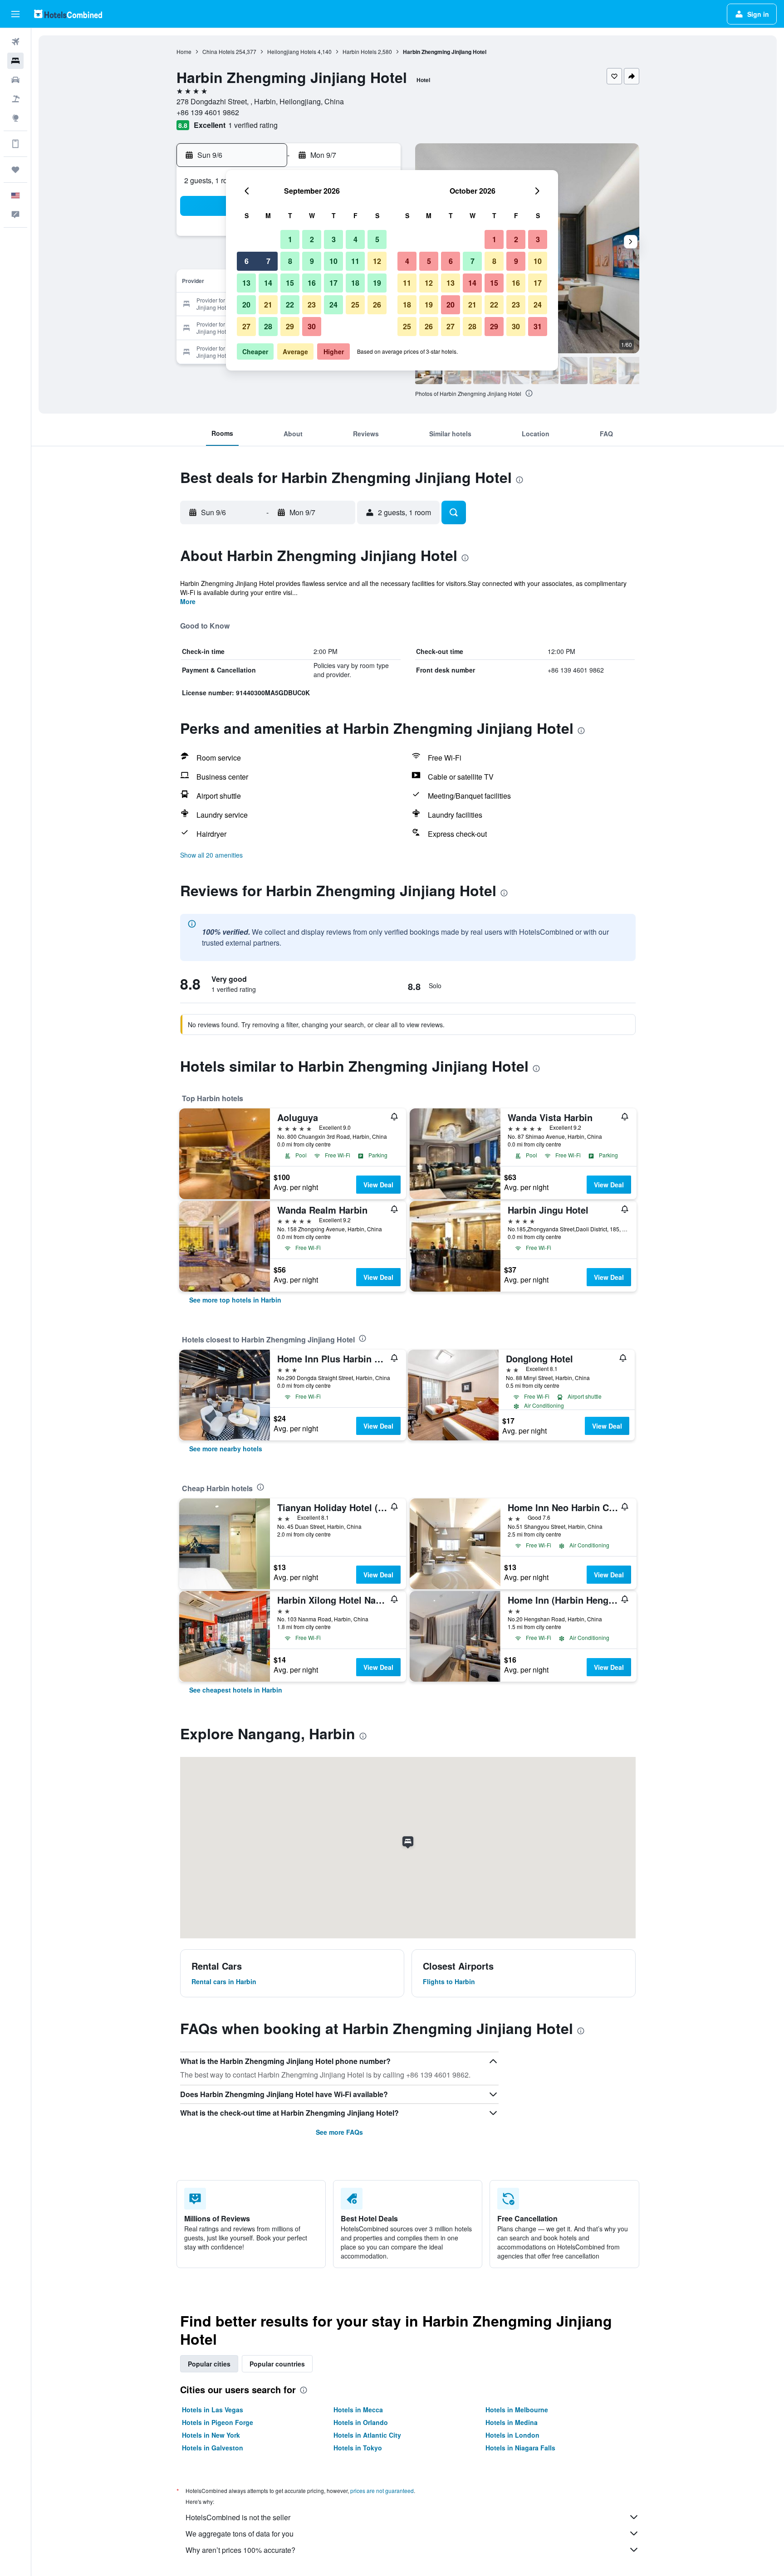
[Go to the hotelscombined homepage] (68, 14)
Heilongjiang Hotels (292, 51)
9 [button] (312, 261)
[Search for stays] (15, 61)
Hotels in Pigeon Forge (218, 2422)
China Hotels (218, 51)
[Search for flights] (15, 42)
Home (184, 51)
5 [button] (377, 239)
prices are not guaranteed (382, 2491)
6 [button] (247, 261)
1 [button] (290, 239)
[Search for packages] (15, 99)
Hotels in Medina (512, 2422)
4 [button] (355, 239)
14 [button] (268, 283)
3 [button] (334, 239)
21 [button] (268, 305)
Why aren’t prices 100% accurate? (240, 2550)
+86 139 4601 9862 (208, 112)
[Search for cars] (15, 80)
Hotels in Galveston (213, 2448)
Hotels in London (512, 2435)
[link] (235, 1300)
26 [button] (377, 305)
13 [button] (246, 283)
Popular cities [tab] (209, 2364)
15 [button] (290, 283)
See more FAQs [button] (339, 2132)
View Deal (378, 1185)
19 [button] (377, 283)
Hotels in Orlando (361, 2422)
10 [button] (333, 261)
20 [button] (246, 305)
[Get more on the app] (15, 144)
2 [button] (312, 239)
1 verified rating (253, 125)
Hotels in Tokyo (358, 2448)
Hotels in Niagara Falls (520, 2448)
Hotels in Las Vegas (213, 2410)
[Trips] (15, 170)
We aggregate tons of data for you (240, 2534)
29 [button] (290, 326)
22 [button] (290, 305)
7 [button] (268, 261)
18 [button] (355, 283)
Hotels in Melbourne (517, 2410)
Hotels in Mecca (358, 2410)
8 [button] (290, 261)
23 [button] (312, 305)
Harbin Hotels (360, 51)
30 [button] (312, 326)
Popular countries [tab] (277, 2364)
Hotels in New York (211, 2435)
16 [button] (312, 283)
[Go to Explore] (15, 118)
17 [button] (333, 283)
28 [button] (268, 326)
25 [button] (355, 305)
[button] (15, 14)
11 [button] (355, 261)
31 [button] (538, 326)
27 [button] (246, 326)
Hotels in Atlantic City (367, 2435)
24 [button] (333, 305)
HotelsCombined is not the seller (238, 2517)
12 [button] (377, 261)
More (188, 601)
